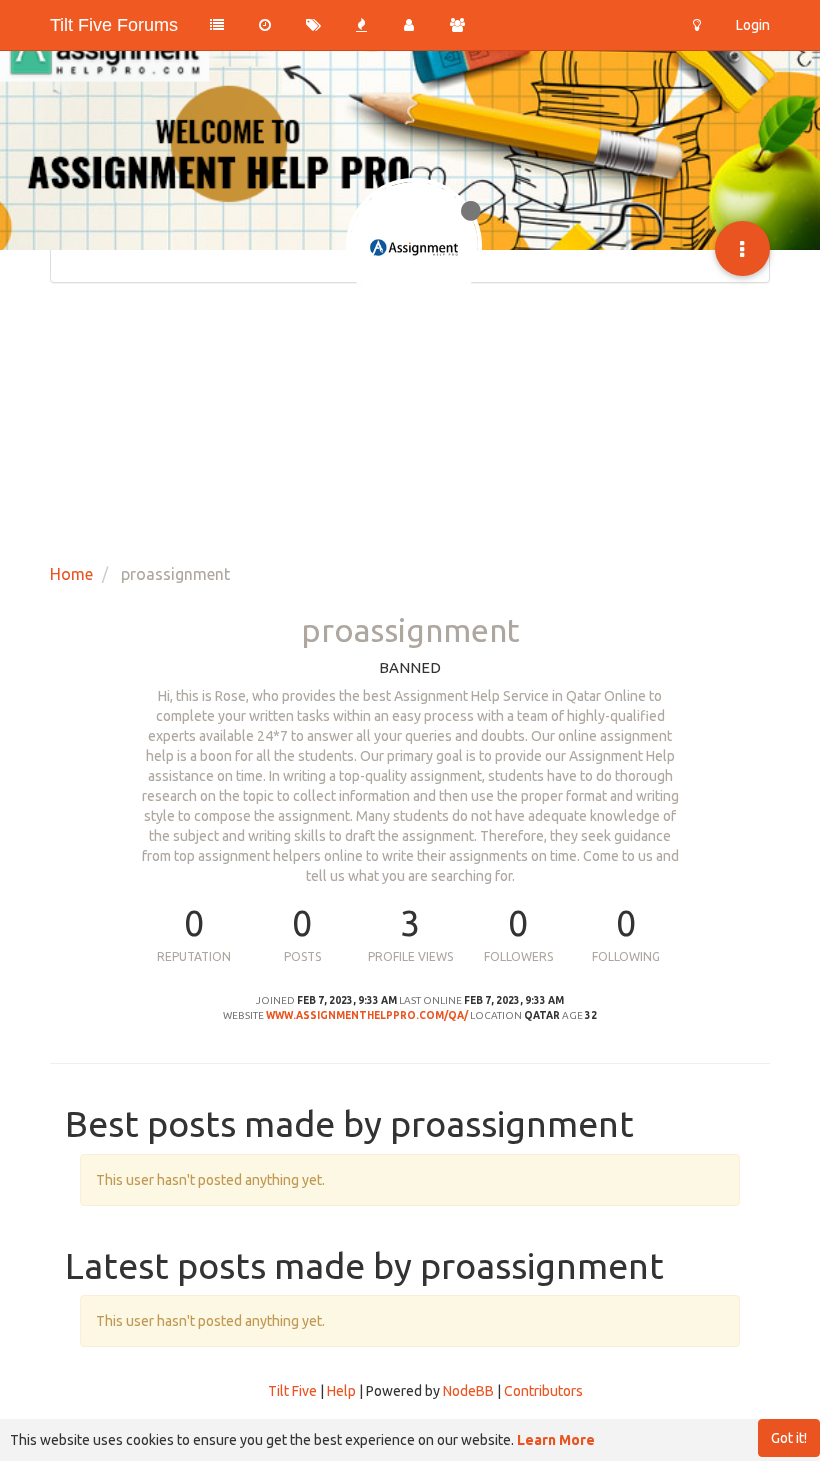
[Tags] (313, 25)
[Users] (409, 25)
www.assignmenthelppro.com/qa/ (367, 1015)
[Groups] (457, 25)
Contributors (543, 1391)
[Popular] (361, 25)
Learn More (556, 1440)
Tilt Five (292, 1391)
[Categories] (217, 25)
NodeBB (468, 1391)
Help (341, 1391)
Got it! (789, 1438)
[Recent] (265, 25)
